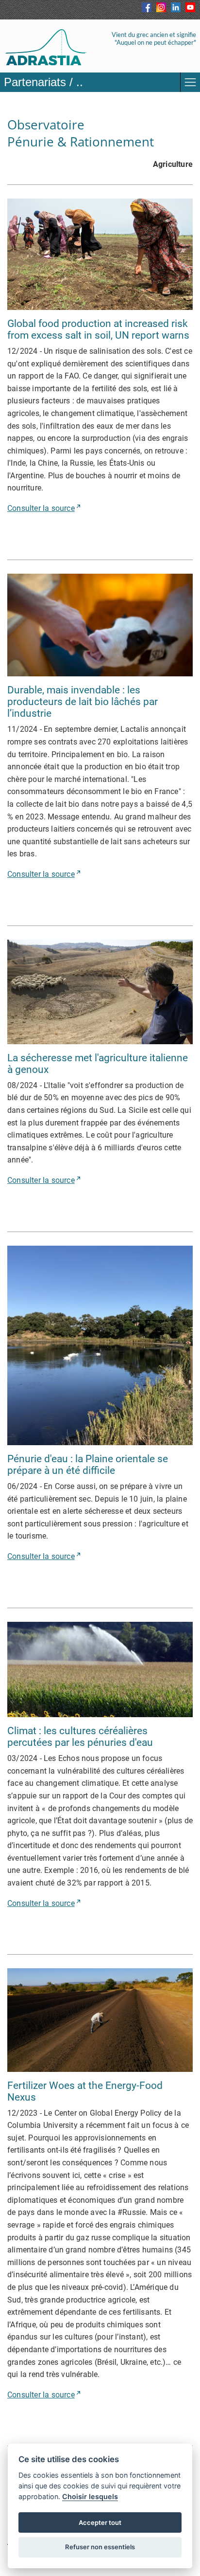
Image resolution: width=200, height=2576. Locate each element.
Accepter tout (100, 2522)
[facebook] (147, 7)
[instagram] (161, 7)
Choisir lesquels (90, 2496)
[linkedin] (176, 7)
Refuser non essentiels (100, 2547)
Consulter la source (41, 508)
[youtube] (190, 7)
